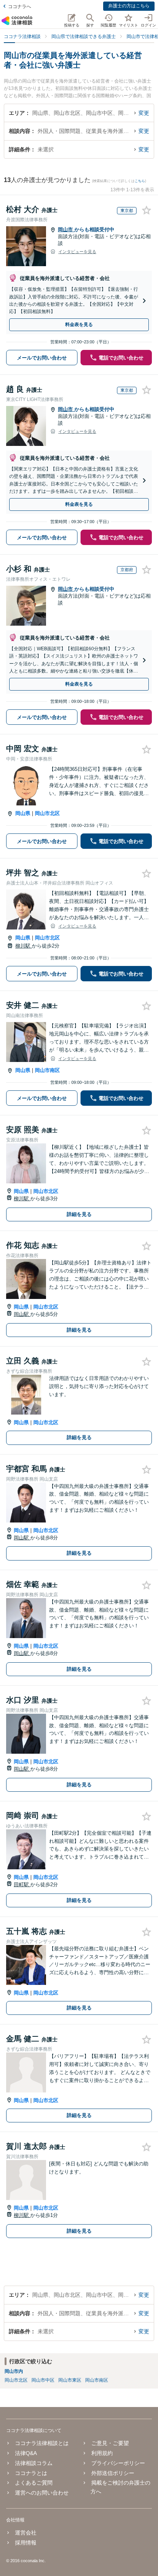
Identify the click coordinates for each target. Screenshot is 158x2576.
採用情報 (26, 2543)
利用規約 (102, 2453)
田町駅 (22, 1884)
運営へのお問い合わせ (42, 2493)
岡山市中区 (43, 2380)
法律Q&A (26, 2453)
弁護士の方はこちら (129, 6)
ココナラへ (20, 7)
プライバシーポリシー (118, 2463)
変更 (144, 113)
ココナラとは (31, 2473)
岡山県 (23, 813)
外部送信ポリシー (113, 2473)
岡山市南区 (47, 1070)
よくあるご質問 (34, 2483)
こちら (140, 181)
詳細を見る (79, 1214)
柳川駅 (24, 946)
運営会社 (26, 2533)
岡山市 (66, 229)
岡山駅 (22, 1314)
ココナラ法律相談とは (42, 2443)
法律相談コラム (34, 2463)
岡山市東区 (70, 2380)
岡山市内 (14, 2371)
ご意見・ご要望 (110, 2443)
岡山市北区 (47, 813)
